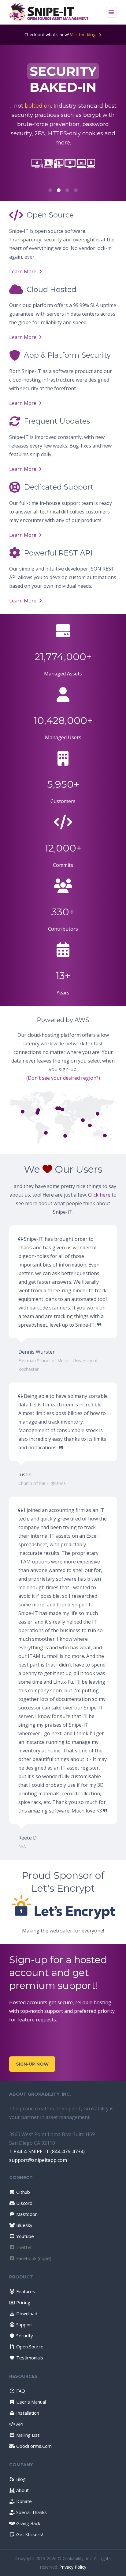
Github (22, 2192)
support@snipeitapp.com (38, 2160)
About (22, 2490)
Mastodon (26, 2214)
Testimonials (29, 2358)
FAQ (20, 2391)
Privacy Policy (73, 2567)
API (19, 2424)
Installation (27, 2413)
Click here (99, 1195)
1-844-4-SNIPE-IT (29, 2151)
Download (26, 2313)
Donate (23, 2501)
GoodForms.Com (33, 2446)
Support (24, 2324)
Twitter (24, 2247)
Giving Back (28, 2523)
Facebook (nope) (33, 2258)
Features (25, 2291)
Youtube (24, 2236)
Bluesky (24, 2225)
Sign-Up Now (32, 2064)
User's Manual (30, 2402)
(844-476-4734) (68, 2151)
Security (24, 2336)
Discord (24, 2203)
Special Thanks (31, 2512)
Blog (20, 2479)
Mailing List (27, 2435)
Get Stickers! (29, 2534)
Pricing (23, 2302)
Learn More (23, 271)
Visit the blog (83, 35)
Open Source (29, 2347)
